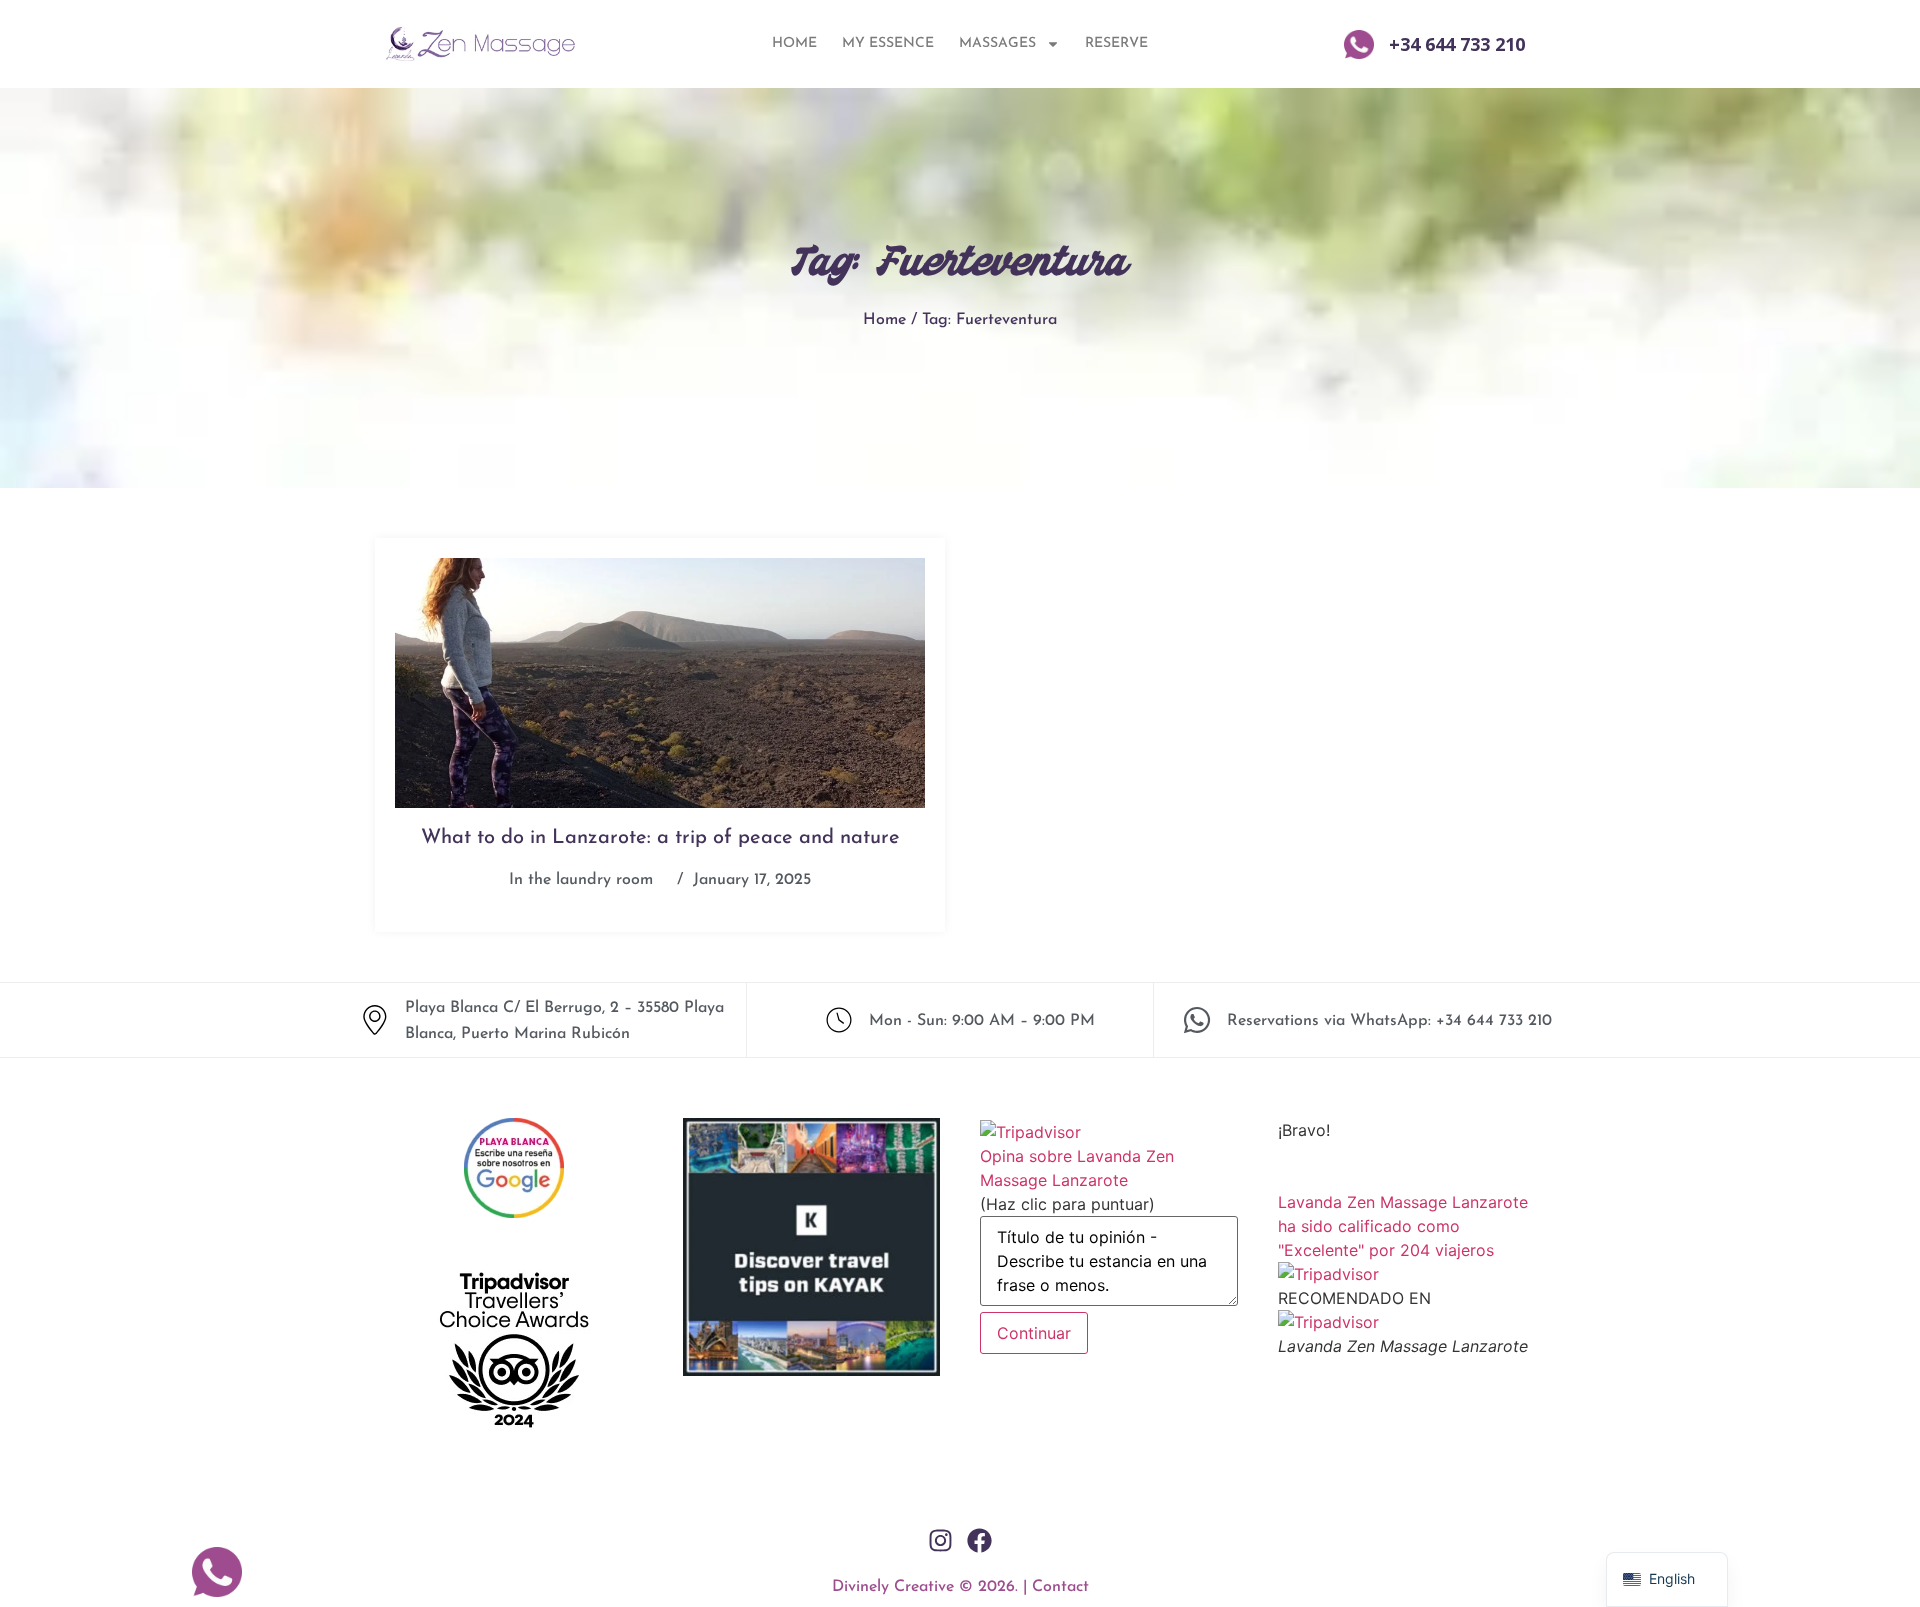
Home (794, 43)
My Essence (888, 43)
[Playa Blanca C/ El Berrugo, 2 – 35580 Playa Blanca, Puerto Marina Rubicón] (375, 1020)
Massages (997, 43)
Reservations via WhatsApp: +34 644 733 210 (1389, 1021)
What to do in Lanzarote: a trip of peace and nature (660, 838)
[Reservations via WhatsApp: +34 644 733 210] (1197, 1020)
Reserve (1116, 43)
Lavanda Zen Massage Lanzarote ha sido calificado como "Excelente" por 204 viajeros (1403, 1226)
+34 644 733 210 (1457, 44)
